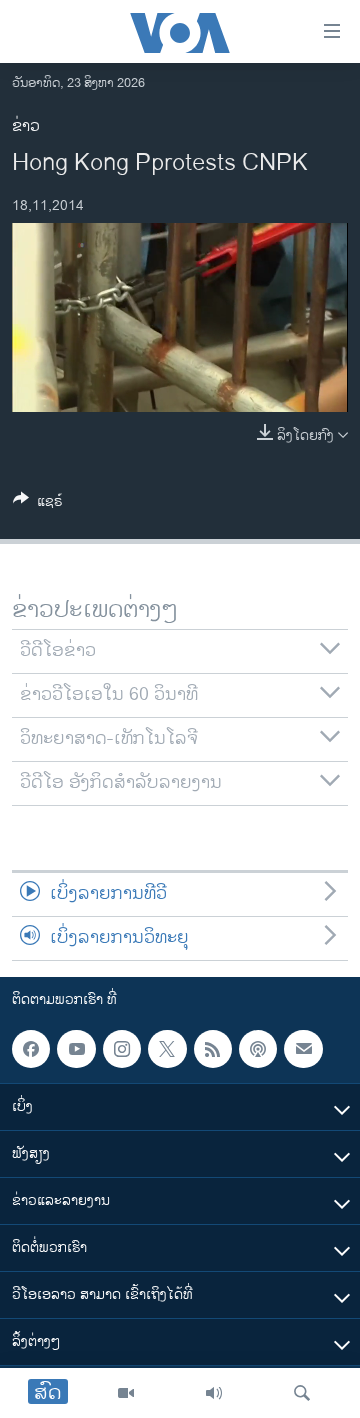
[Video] (126, 1393)
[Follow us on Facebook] (31, 1049)
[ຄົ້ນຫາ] (302, 1393)
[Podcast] (258, 1049)
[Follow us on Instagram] (122, 1049)
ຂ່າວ (26, 126)
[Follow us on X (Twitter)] (167, 1049)
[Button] (38, 504)
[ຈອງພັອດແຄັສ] (303, 1049)
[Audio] (214, 1393)
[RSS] (213, 1049)
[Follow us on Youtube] (76, 1049)
